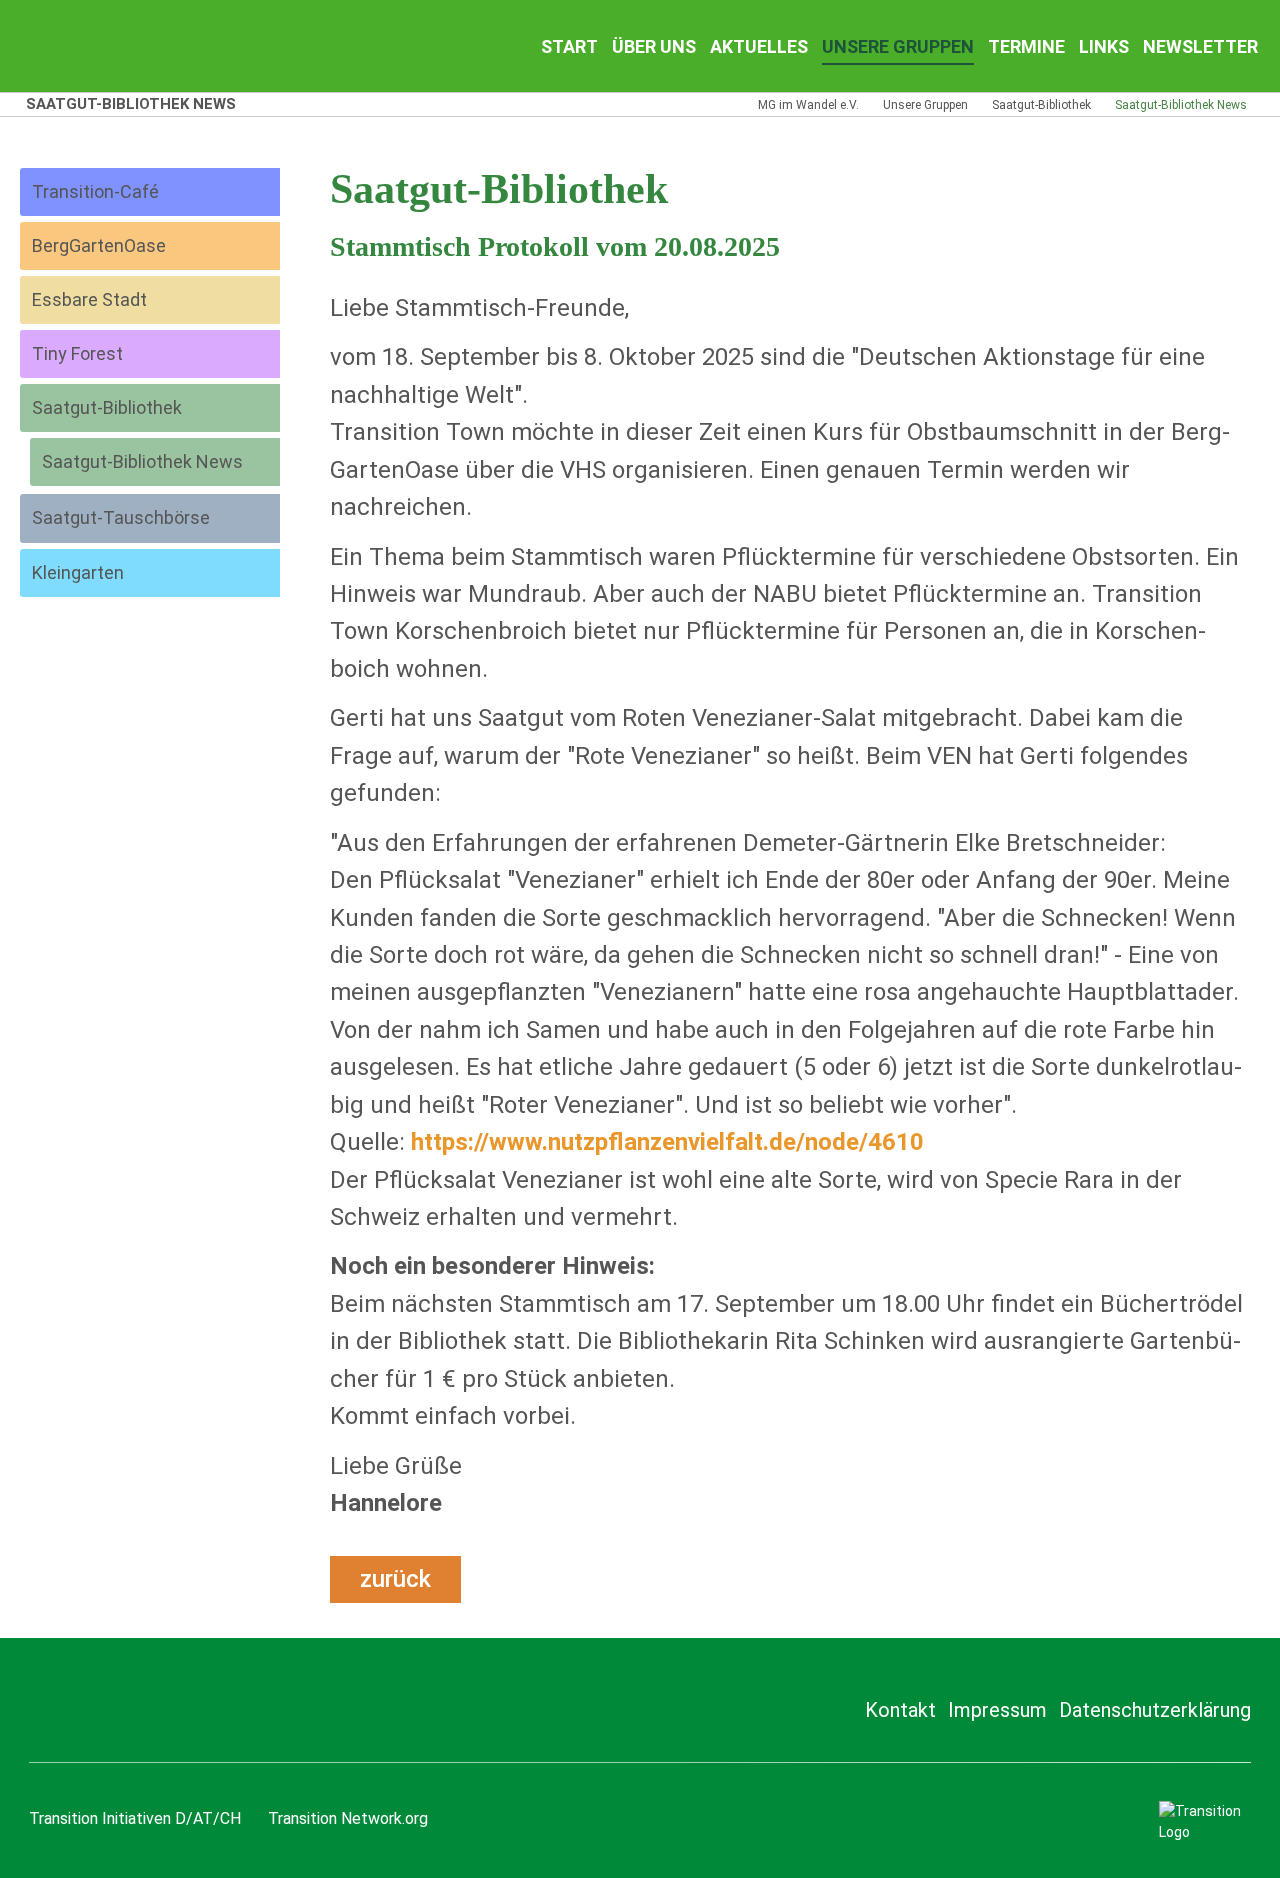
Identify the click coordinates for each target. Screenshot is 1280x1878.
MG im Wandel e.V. (808, 105)
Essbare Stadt (89, 299)
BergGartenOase (99, 245)
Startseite (150, 46)
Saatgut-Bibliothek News (142, 461)
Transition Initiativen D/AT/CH (135, 1818)
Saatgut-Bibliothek (1041, 105)
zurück (395, 1579)
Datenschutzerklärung (1155, 1710)
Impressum (997, 1710)
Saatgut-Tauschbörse (121, 517)
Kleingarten (78, 572)
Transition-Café (95, 191)
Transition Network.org (348, 1818)
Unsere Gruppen (925, 105)
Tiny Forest (77, 353)
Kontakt (900, 1710)
